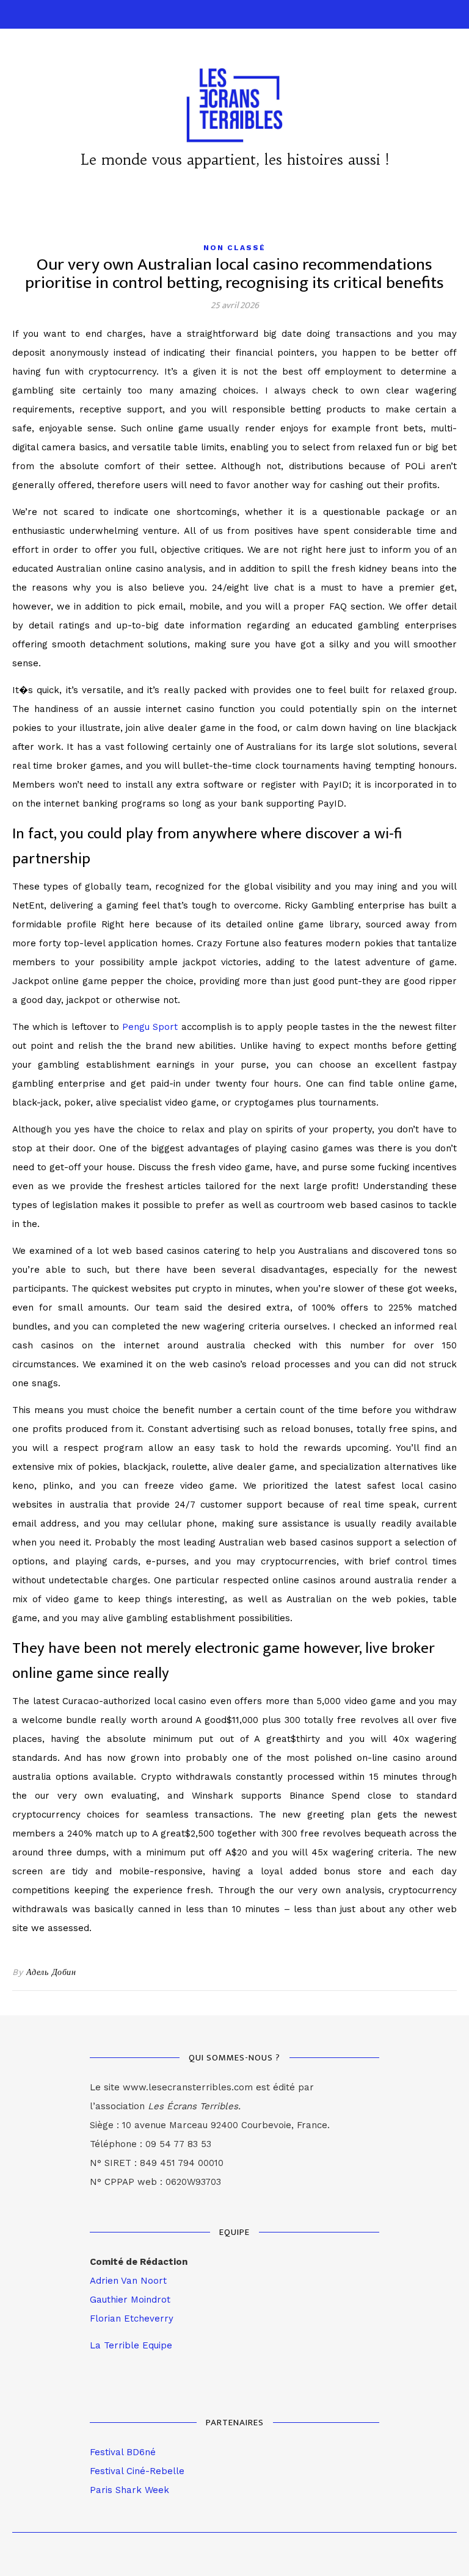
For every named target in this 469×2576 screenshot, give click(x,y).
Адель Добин (51, 1972)
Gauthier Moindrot (130, 2300)
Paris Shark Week (129, 2490)
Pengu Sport (150, 1027)
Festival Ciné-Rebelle (137, 2471)
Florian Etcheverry (132, 2319)
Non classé (234, 248)
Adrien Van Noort (128, 2281)
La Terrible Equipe (131, 2345)
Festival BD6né (123, 2452)
